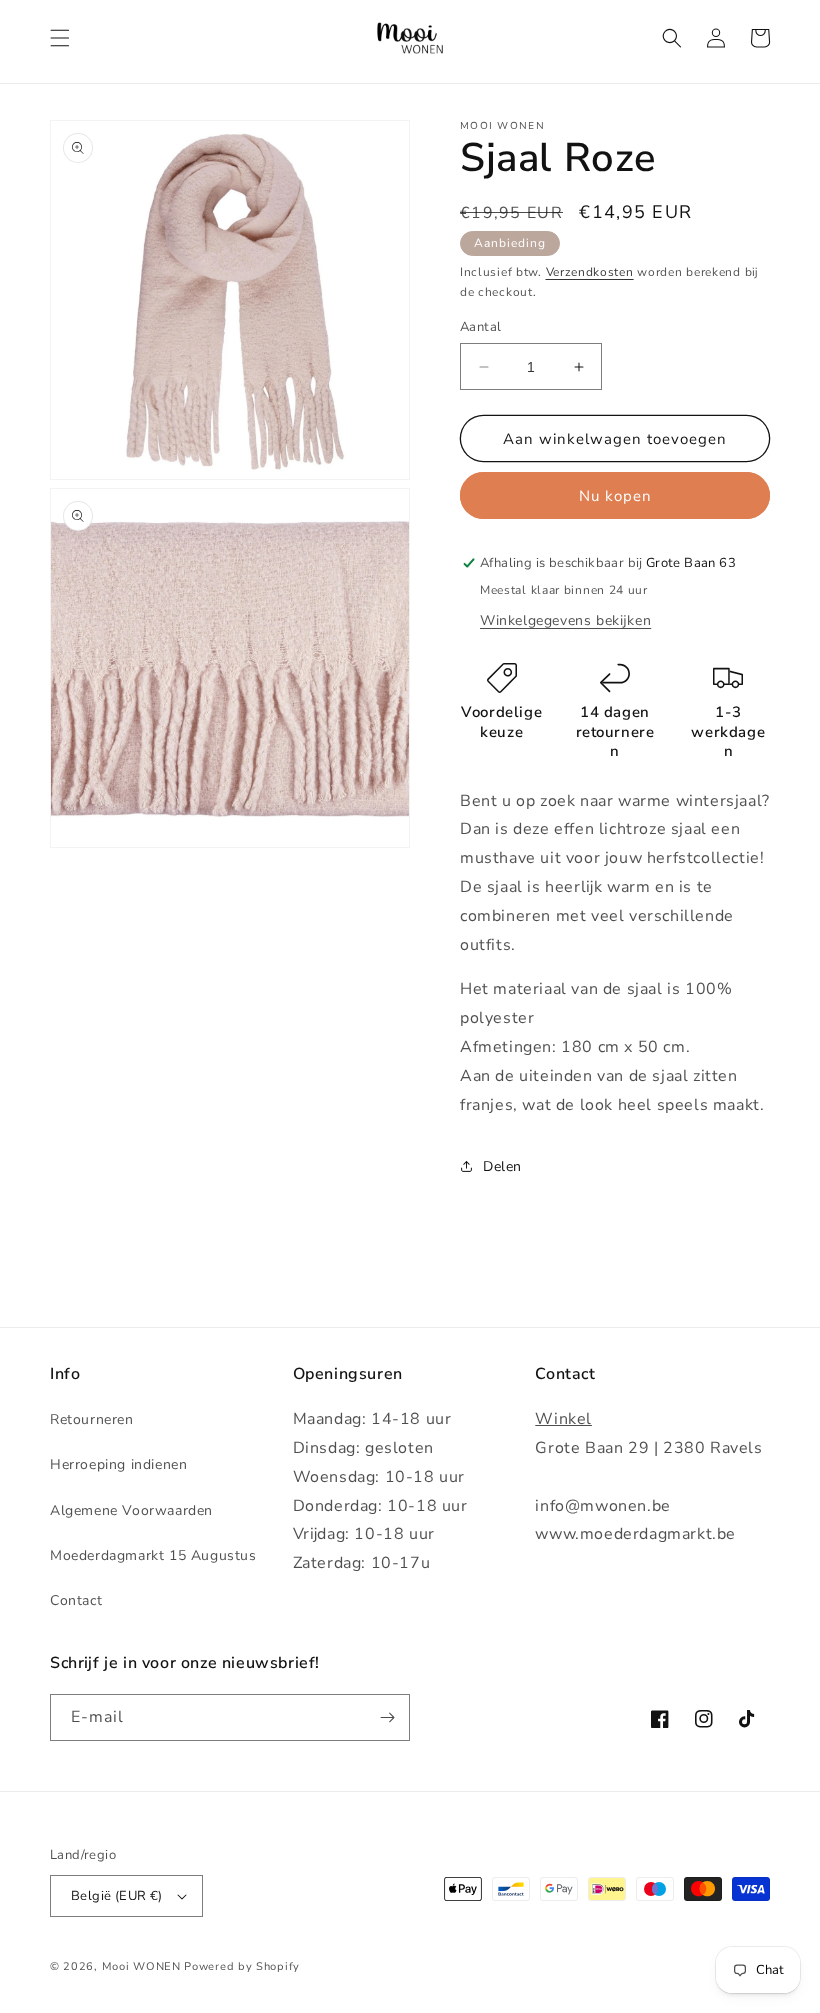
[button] (60, 38)
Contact (76, 1600)
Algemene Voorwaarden (131, 1510)
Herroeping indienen (118, 1464)
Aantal (480, 327)
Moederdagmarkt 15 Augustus (153, 1555)
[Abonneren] (387, 1717)
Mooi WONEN (141, 1966)
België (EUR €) (117, 1896)
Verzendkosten (590, 272)
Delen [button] (502, 1166)
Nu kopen (615, 496)
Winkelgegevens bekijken (565, 620)
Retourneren (92, 1419)
